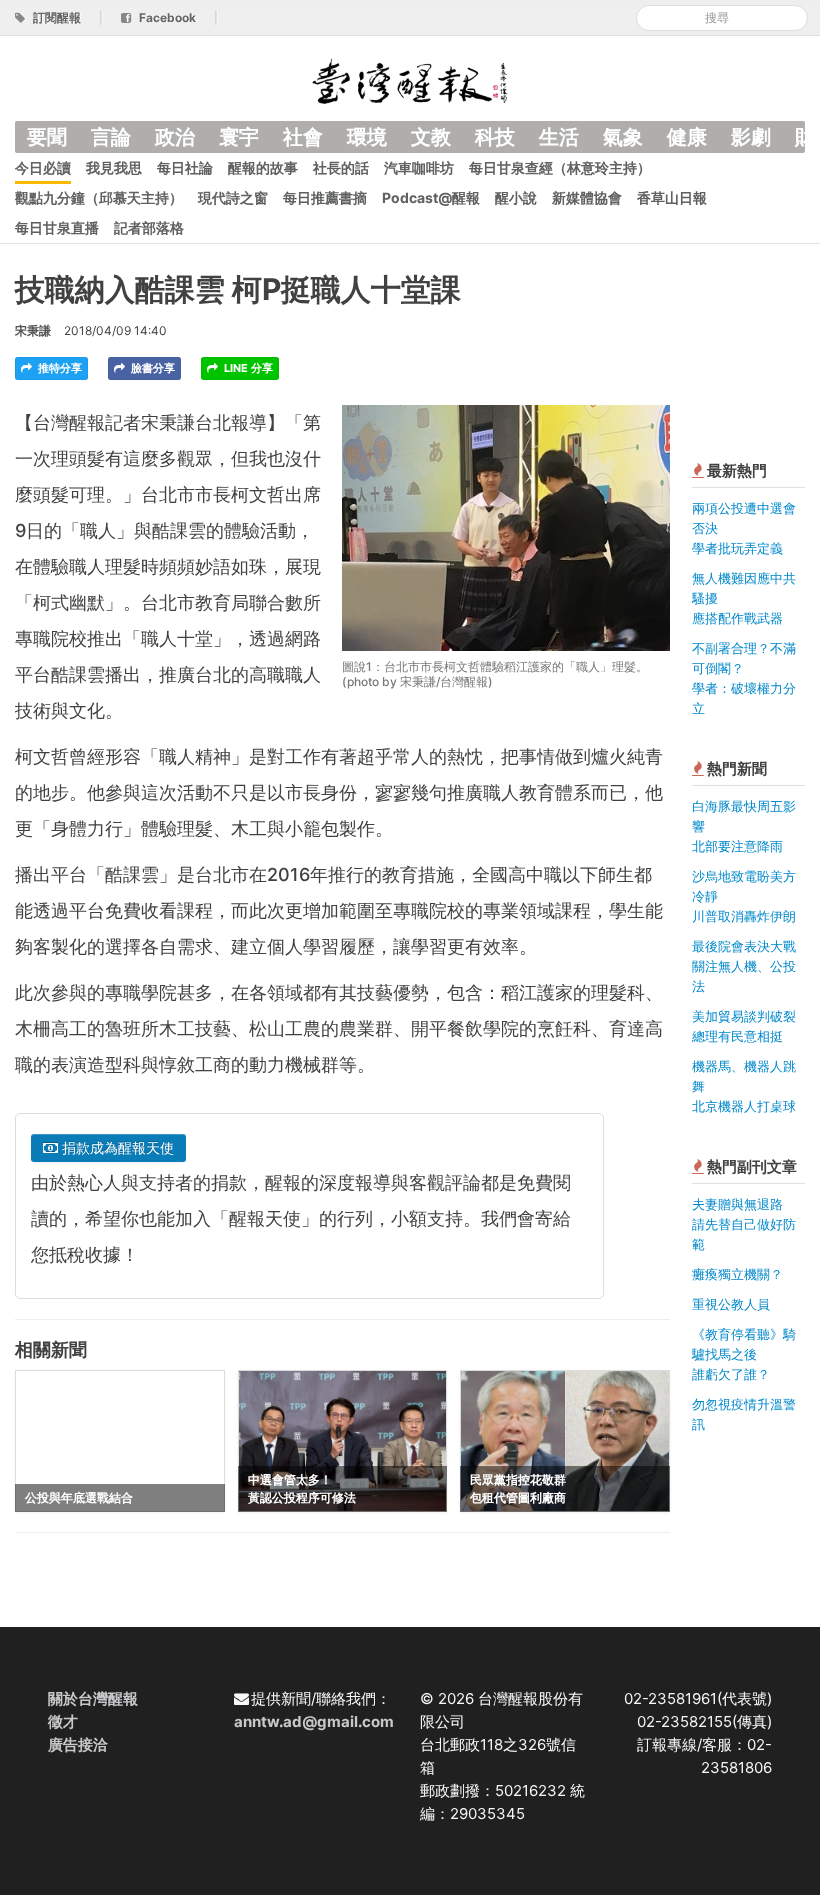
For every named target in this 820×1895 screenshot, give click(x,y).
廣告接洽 (78, 1744)
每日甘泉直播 (57, 227)
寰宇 (239, 137)
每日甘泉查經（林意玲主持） (560, 167)
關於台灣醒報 (93, 1698)
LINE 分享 (247, 368)
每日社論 (185, 167)
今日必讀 (43, 167)
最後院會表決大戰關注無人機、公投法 (744, 966)
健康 (687, 137)
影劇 (751, 137)
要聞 (47, 137)
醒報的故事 (263, 167)
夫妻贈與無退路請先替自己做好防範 (744, 1224)
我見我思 (114, 167)
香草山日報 (672, 197)
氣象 (623, 137)
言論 (111, 137)
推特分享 (58, 368)
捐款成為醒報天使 (116, 1147)
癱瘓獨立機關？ (737, 1274)
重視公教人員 (731, 1304)
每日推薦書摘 (325, 197)
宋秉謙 (33, 330)
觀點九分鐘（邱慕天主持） (99, 197)
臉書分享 (151, 368)
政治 (175, 137)
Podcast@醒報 (431, 197)
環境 (367, 137)
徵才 (63, 1721)
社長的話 (341, 167)
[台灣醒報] (410, 79)
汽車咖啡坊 (419, 167)
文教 (431, 137)
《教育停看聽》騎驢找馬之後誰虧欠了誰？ (744, 1354)
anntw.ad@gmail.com (314, 1721)
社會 (303, 137)
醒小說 (516, 197)
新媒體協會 (587, 197)
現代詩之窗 (233, 197)
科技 (495, 137)
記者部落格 (149, 227)
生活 (559, 137)
